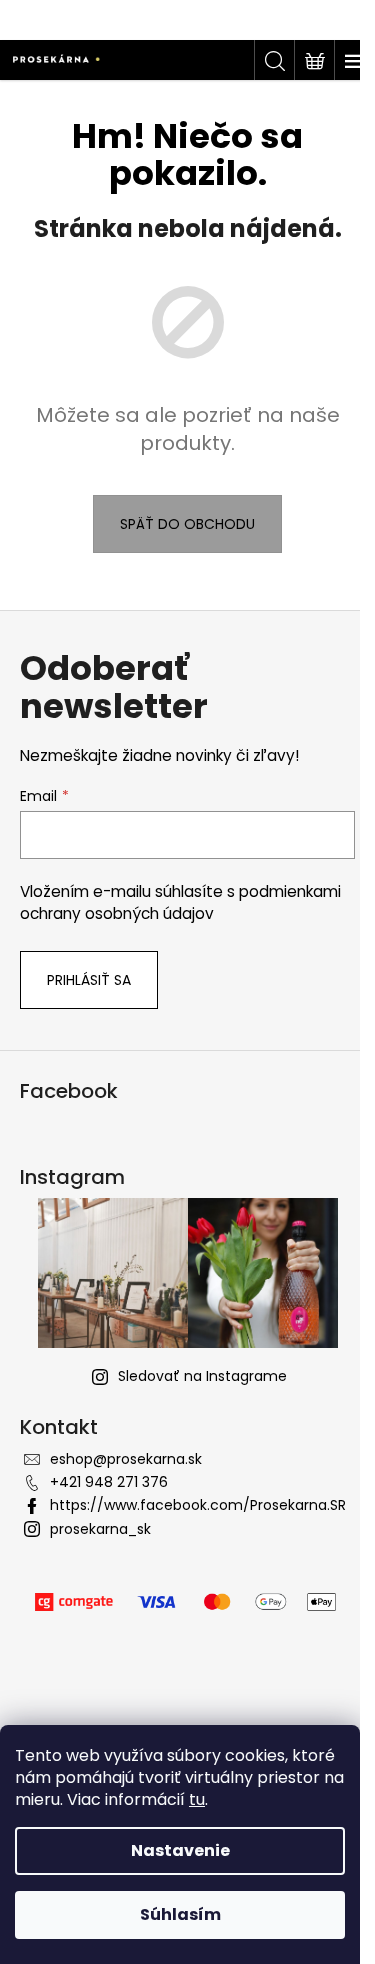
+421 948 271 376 (109, 1482)
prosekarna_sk (100, 1529)
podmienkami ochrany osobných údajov (180, 902)
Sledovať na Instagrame (202, 1376)
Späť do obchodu (187, 524)
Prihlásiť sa (89, 980)
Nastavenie (180, 1850)
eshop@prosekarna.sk (126, 1459)
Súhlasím (180, 1914)
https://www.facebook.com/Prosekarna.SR (198, 1505)
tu (197, 1799)
